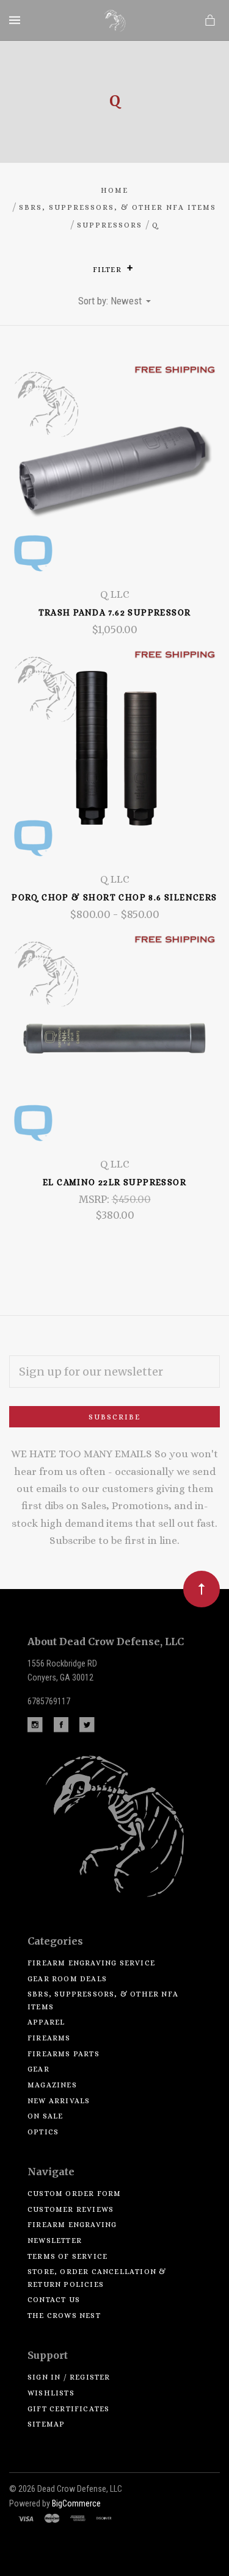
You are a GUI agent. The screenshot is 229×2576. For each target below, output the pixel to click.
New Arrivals (59, 2101)
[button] (130, 268)
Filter (108, 270)
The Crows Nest (64, 2316)
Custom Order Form (74, 2194)
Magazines (52, 2085)
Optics (43, 2132)
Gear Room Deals (67, 1979)
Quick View (115, 476)
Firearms (49, 2038)
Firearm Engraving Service (91, 1963)
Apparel (46, 2022)
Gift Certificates (68, 2409)
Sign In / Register (69, 2377)
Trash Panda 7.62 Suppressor (115, 612)
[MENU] (17, 20)
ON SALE (45, 2116)
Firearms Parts (64, 2054)
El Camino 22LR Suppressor (114, 1182)
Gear (38, 2069)
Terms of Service (67, 2256)
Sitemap (46, 2424)
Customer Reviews (71, 2209)
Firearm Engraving (72, 2225)
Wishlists (51, 2393)
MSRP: (95, 1199)
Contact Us (54, 2300)
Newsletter (55, 2241)
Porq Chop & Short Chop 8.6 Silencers (114, 897)
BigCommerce (76, 2503)
